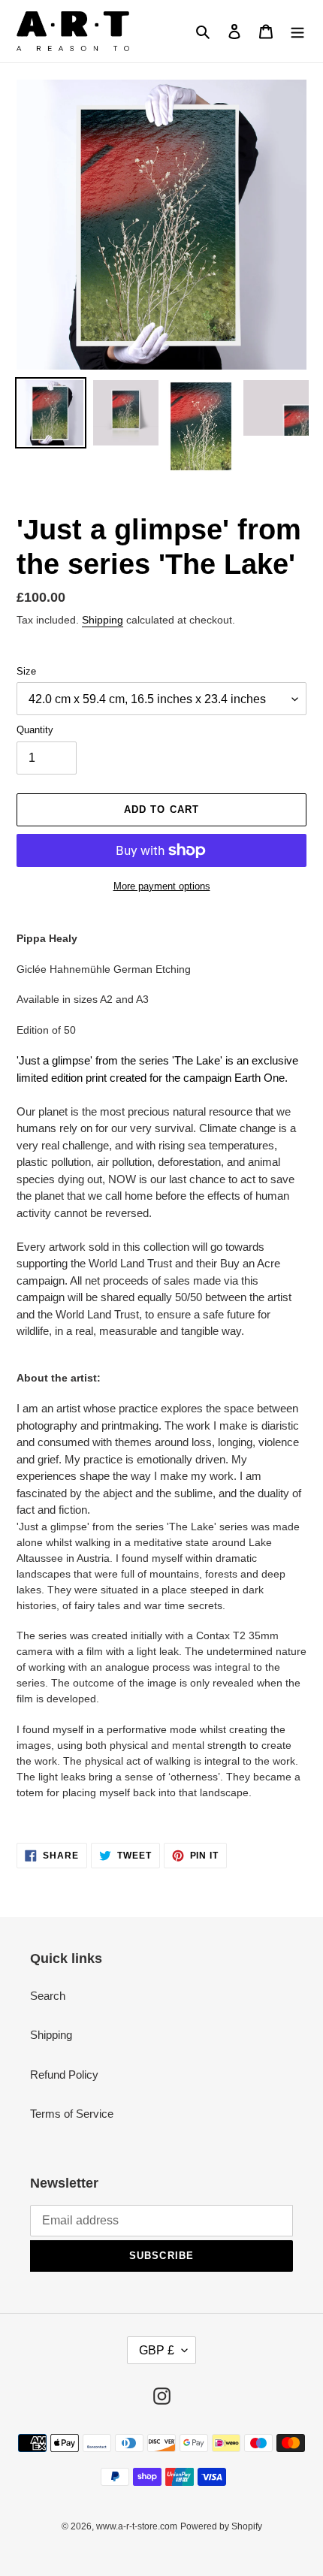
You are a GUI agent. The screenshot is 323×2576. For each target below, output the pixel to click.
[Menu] (297, 31)
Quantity (35, 730)
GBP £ (157, 2350)
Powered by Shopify (221, 2526)
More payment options (162, 886)
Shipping (103, 620)
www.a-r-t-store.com (137, 2526)
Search (48, 1996)
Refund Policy (64, 2075)
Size (26, 671)
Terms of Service (72, 2114)
